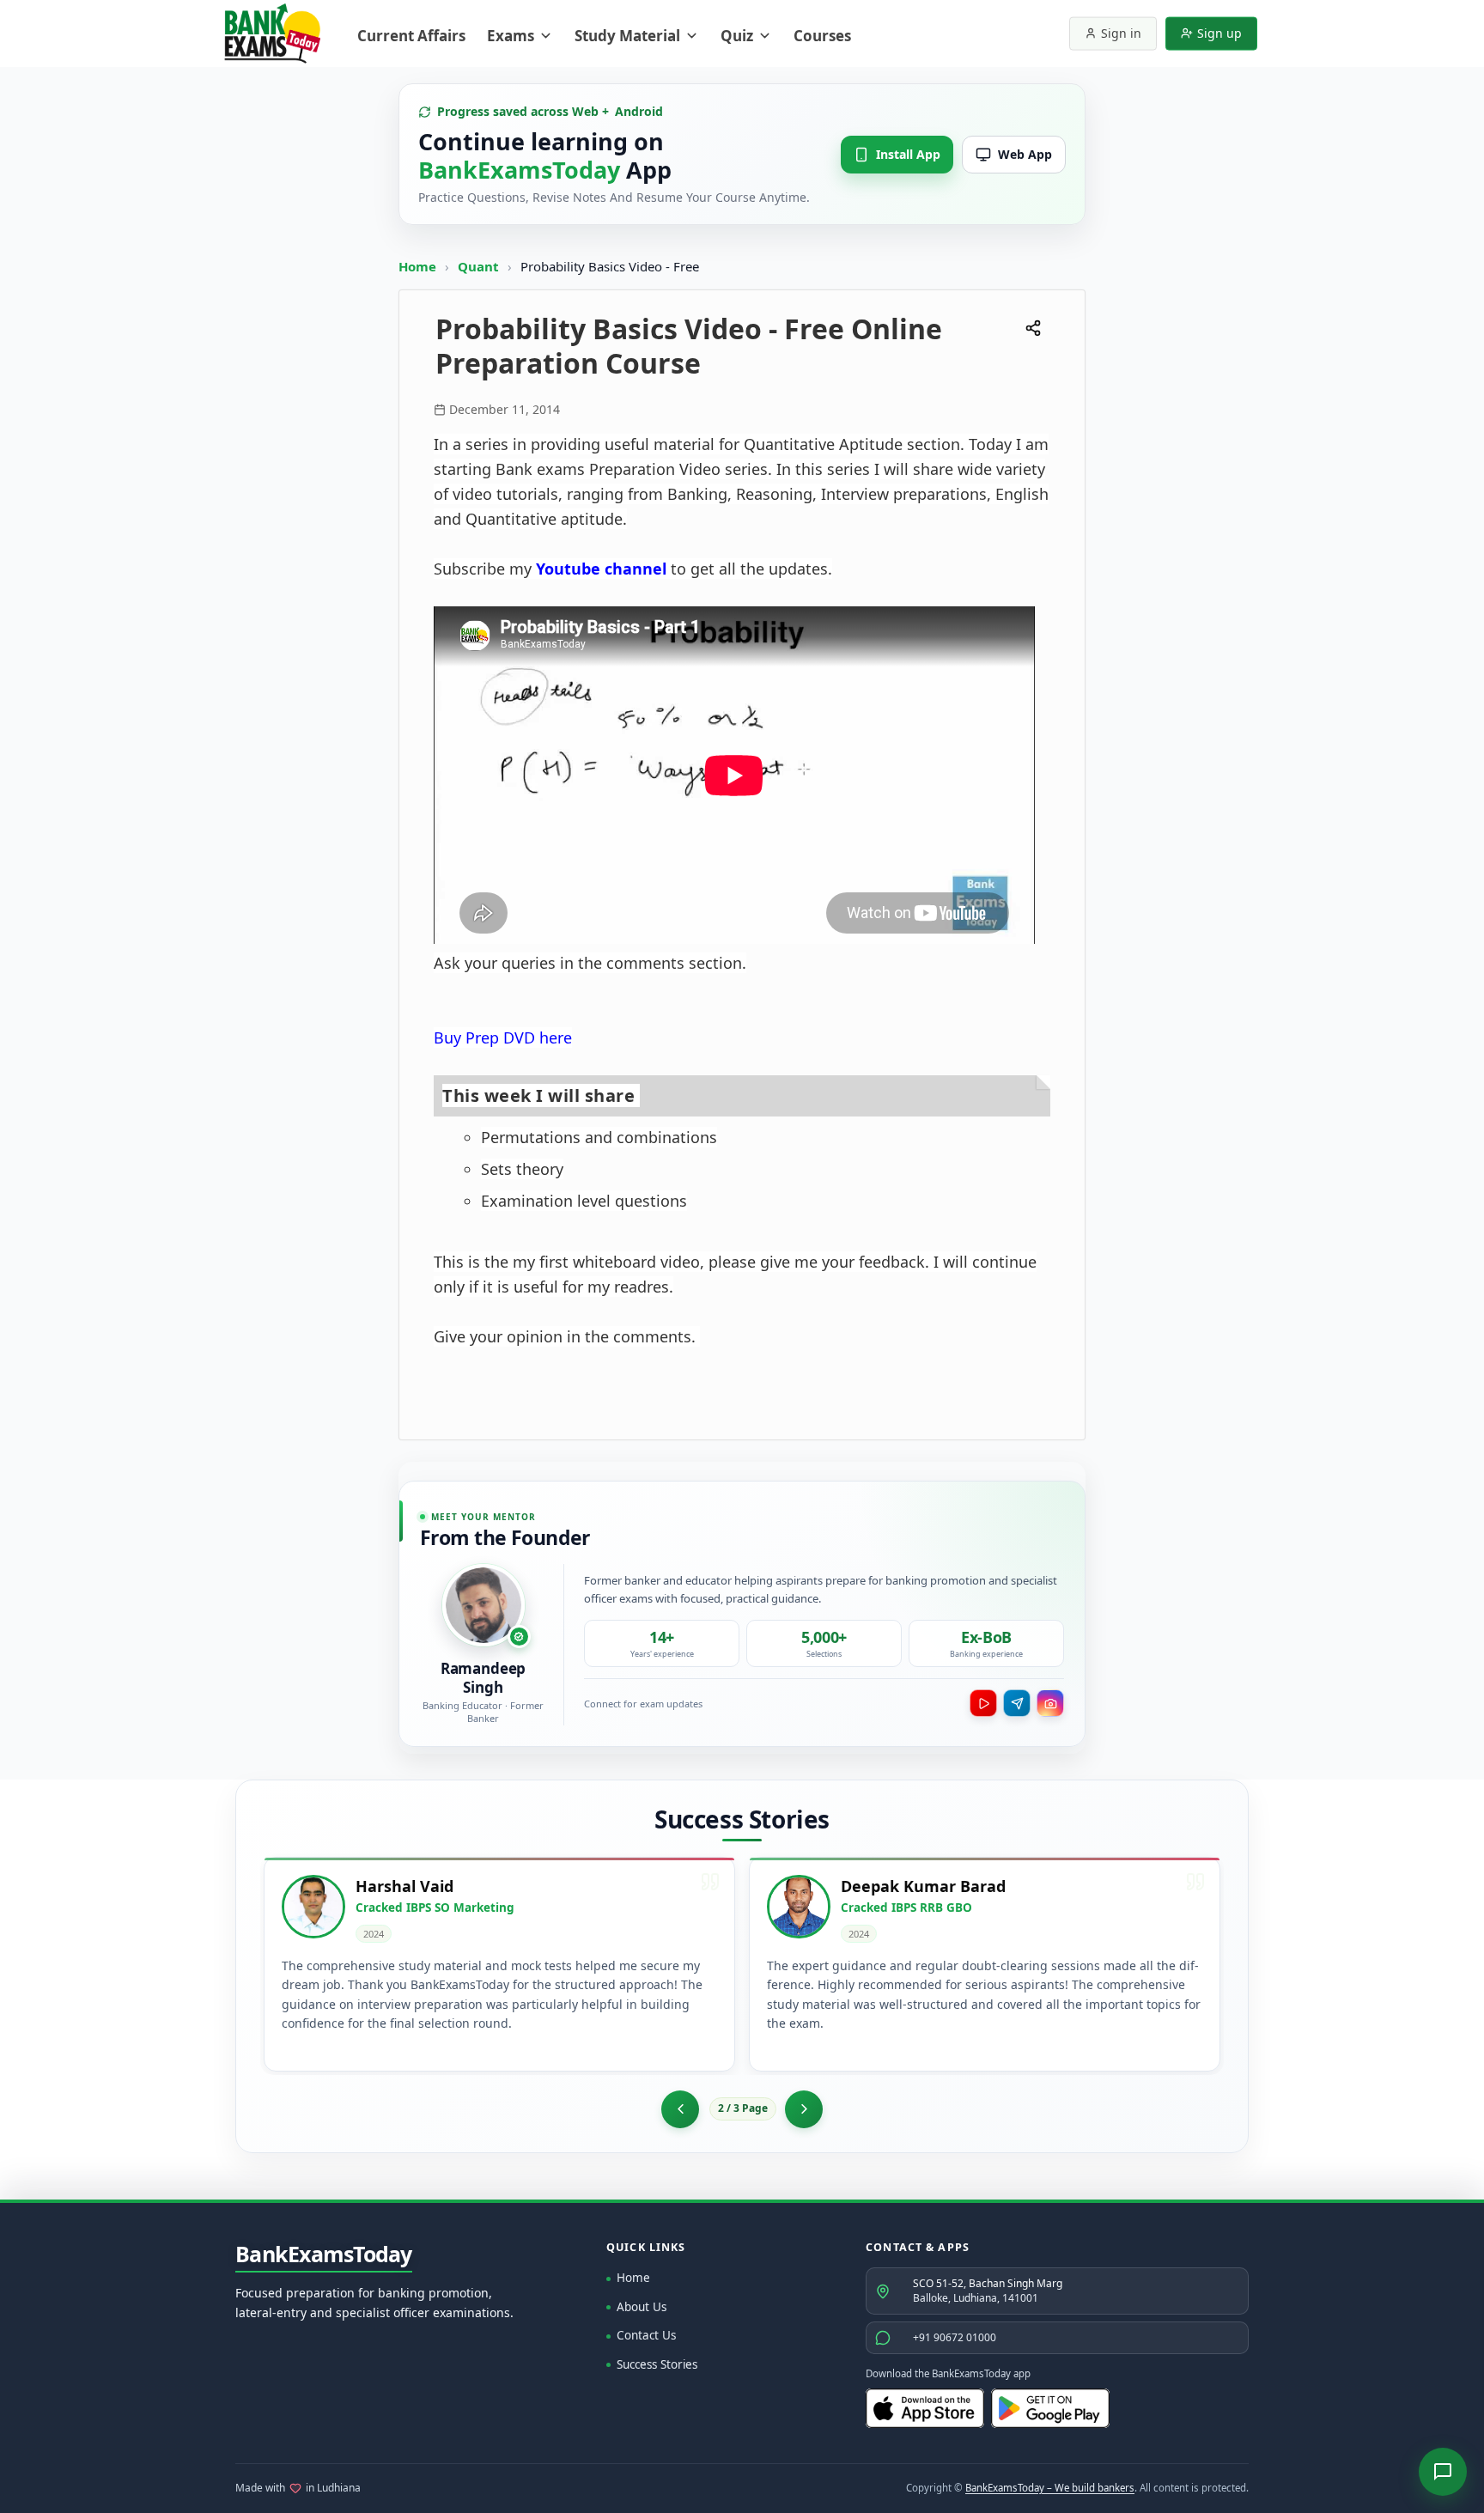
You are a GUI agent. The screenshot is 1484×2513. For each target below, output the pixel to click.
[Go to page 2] (680, 2109)
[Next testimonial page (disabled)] (804, 2109)
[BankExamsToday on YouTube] (983, 1703)
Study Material (627, 36)
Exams (511, 36)
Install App (908, 154)
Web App (1025, 154)
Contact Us (646, 2335)
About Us (642, 2307)
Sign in (1121, 33)
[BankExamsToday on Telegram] (1017, 1703)
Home (417, 266)
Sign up (1219, 33)
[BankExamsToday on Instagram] (1050, 1703)
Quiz (737, 36)
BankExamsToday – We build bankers (1050, 2488)
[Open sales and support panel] (1443, 2472)
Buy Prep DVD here (503, 1037)
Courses (822, 36)
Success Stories (657, 2364)
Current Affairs (411, 36)
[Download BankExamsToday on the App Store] (925, 2408)
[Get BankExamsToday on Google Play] (1050, 2408)
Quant (478, 266)
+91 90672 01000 (955, 2337)
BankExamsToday (324, 2254)
